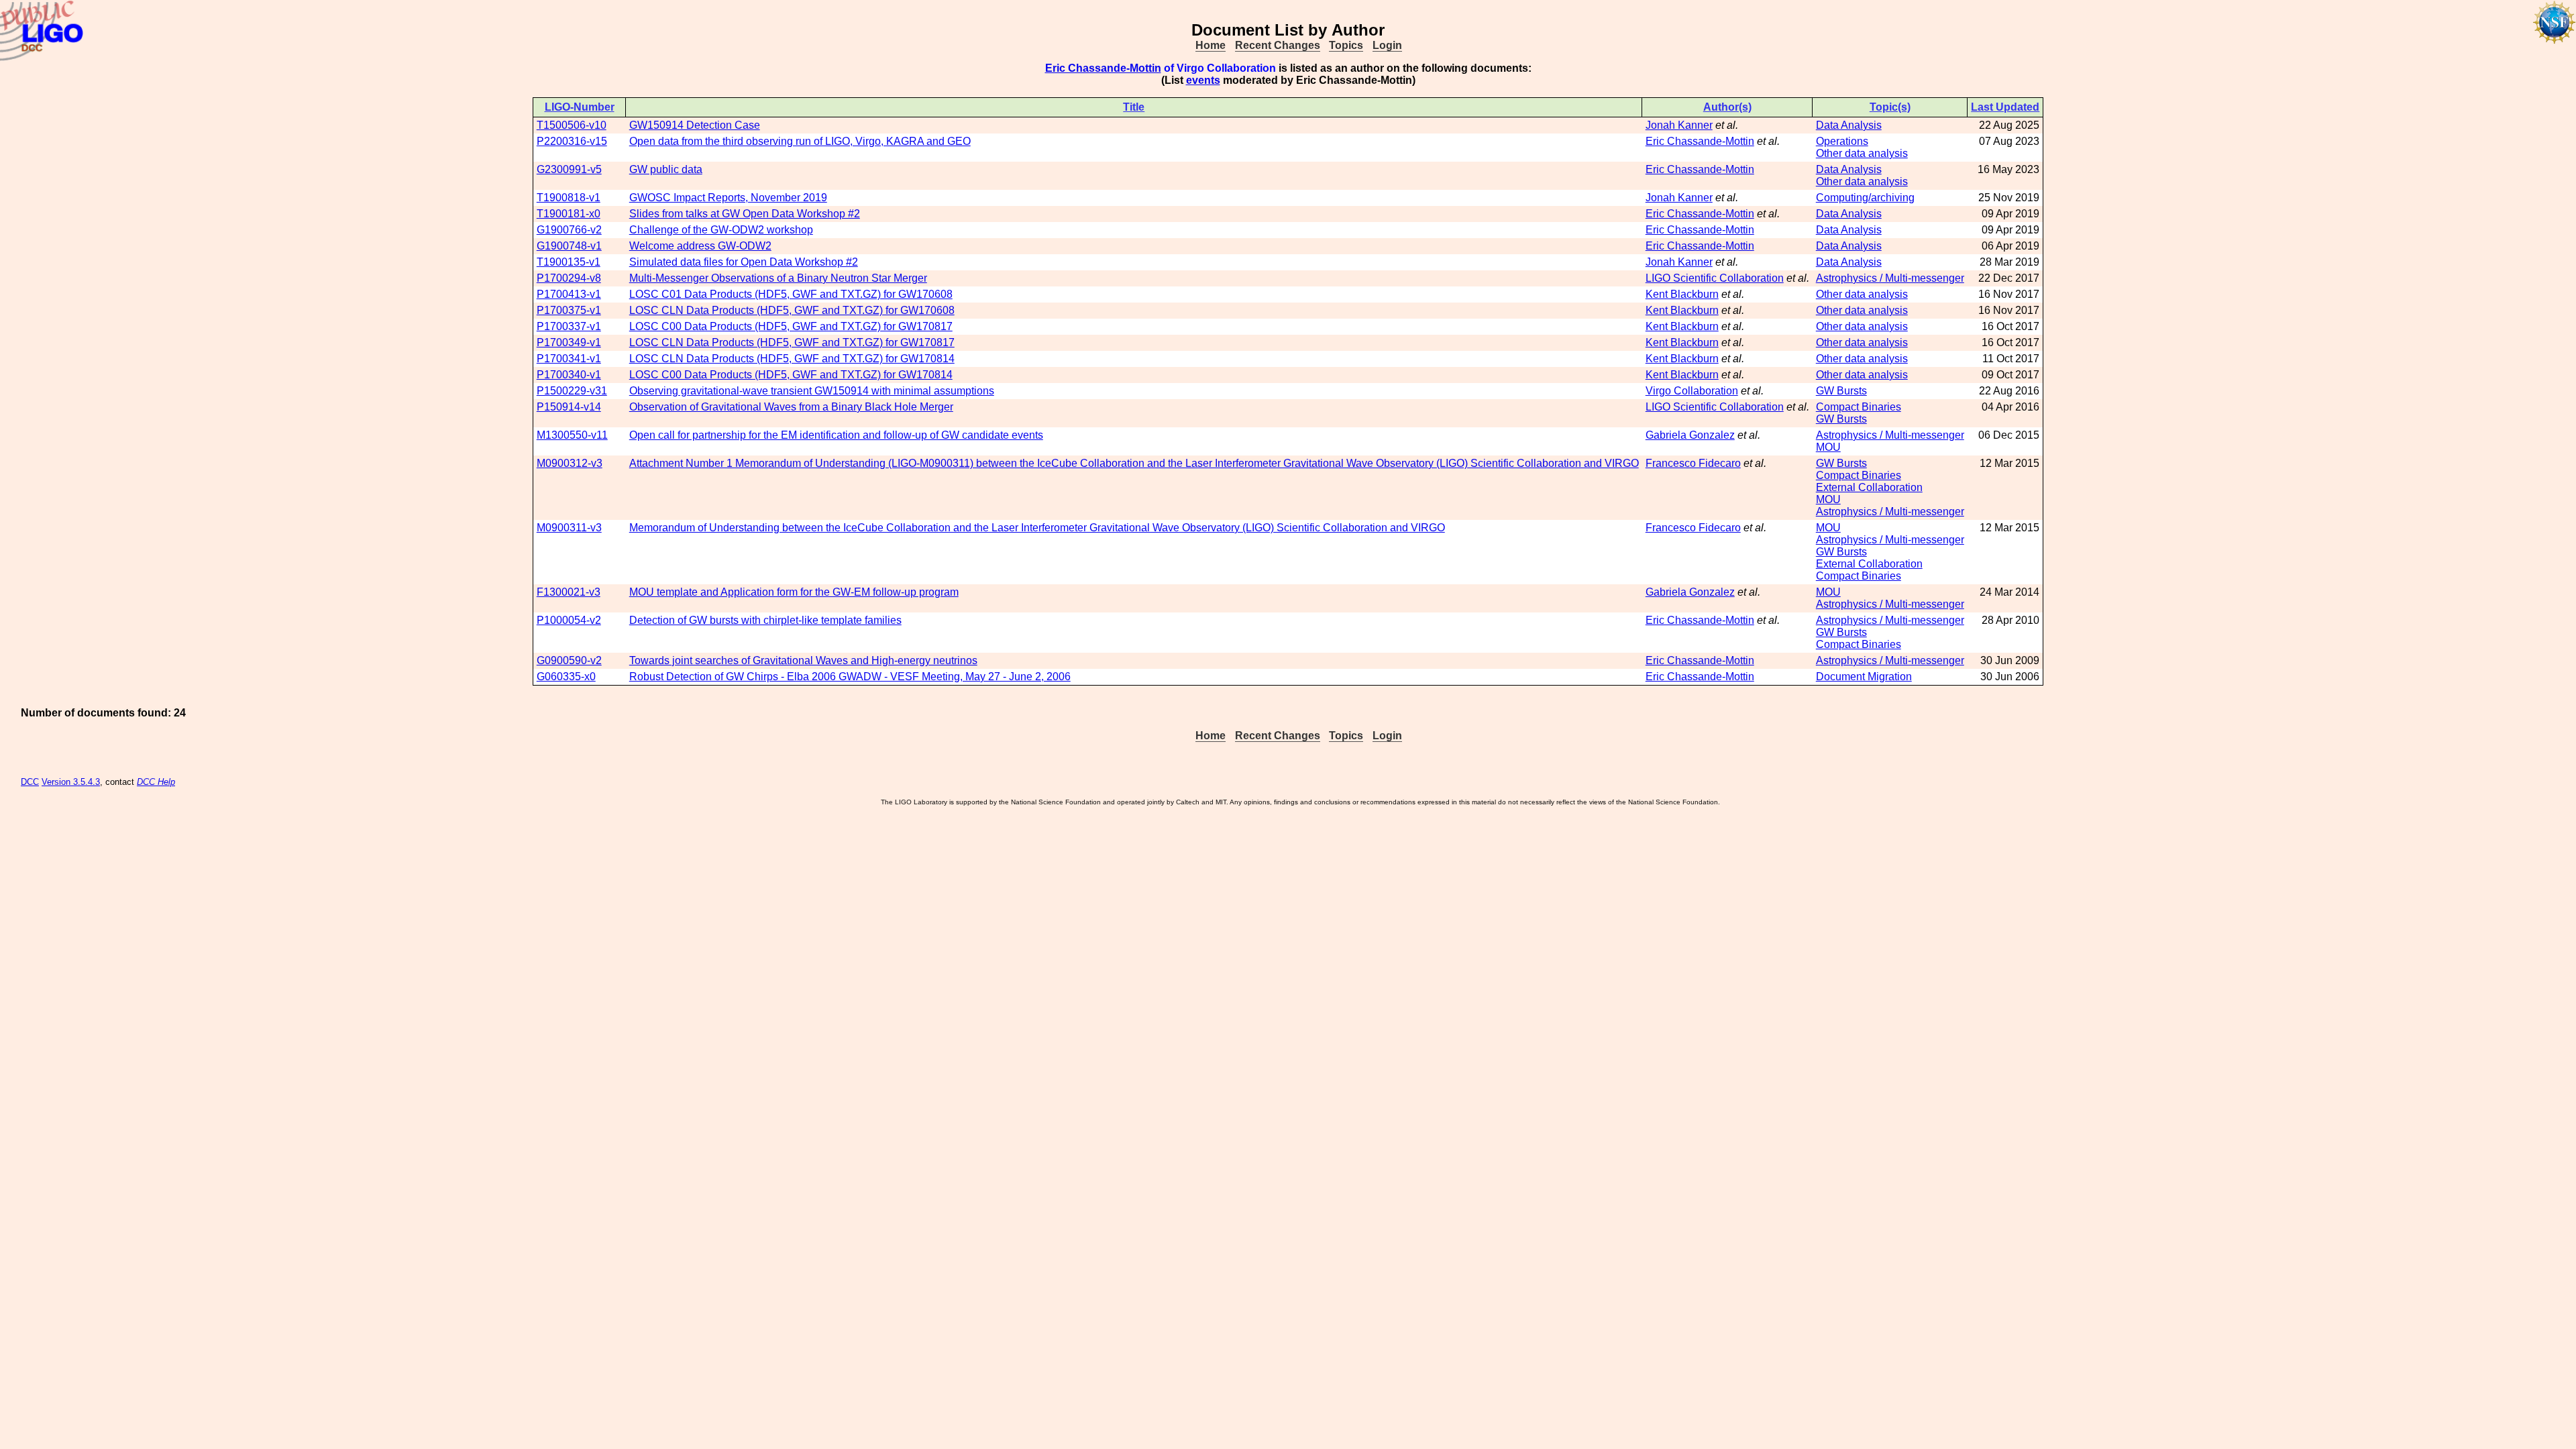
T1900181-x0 (569, 214)
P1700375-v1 (569, 310)
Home (1211, 45)
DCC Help (156, 782)
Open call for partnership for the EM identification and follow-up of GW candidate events (836, 435)
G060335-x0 (566, 677)
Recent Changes (1278, 45)
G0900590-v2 (569, 660)
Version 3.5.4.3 (71, 782)
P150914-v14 (569, 407)
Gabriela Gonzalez (1690, 435)
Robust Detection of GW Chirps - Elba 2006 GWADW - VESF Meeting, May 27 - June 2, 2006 (850, 677)
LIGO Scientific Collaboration (1715, 278)
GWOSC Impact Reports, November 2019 (728, 198)
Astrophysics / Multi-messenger (1890, 278)
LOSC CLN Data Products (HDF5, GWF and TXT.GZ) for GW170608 (792, 310)
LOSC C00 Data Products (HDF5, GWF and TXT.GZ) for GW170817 (791, 326)
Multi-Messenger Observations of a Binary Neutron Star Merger (778, 278)
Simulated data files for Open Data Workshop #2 (744, 262)
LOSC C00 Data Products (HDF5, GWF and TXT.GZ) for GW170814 (791, 375)
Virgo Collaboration (1692, 391)
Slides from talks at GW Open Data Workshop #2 (745, 214)
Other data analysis (1862, 153)
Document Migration (1864, 677)
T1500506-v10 (572, 125)
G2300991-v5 (569, 169)
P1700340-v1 (569, 375)
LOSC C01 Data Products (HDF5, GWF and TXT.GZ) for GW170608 (791, 294)
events (1203, 80)
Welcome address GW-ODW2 (700, 246)
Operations (1842, 141)
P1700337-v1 (569, 326)
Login (1387, 45)
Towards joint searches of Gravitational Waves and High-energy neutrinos (803, 660)
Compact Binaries (1859, 407)
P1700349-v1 (569, 342)
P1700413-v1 (569, 294)
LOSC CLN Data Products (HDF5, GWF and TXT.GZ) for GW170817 (792, 342)
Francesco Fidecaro (1693, 463)
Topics (1346, 45)
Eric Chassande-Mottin (1103, 68)
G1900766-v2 (569, 230)
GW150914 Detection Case (695, 125)
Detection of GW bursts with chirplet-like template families (765, 620)
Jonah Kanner (1679, 125)
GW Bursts (1841, 391)
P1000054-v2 (569, 620)
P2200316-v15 (572, 141)
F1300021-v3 (569, 592)
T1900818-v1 (569, 198)
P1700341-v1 (569, 359)
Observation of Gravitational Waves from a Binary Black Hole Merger (791, 407)
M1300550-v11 (572, 435)
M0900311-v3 (569, 528)
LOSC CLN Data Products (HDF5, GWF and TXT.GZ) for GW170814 (792, 359)
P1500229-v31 (572, 391)
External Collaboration (1869, 487)
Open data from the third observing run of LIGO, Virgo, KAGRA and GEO (800, 141)
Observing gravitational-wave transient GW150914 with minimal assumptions (812, 391)
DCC (30, 782)
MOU (1828, 447)
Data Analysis (1849, 125)
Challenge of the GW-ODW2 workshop (721, 230)
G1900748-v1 (569, 246)
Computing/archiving (1865, 198)
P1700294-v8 (569, 278)
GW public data (666, 169)
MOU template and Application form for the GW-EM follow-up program (794, 592)
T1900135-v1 (569, 262)
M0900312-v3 (570, 463)
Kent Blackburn (1682, 294)
